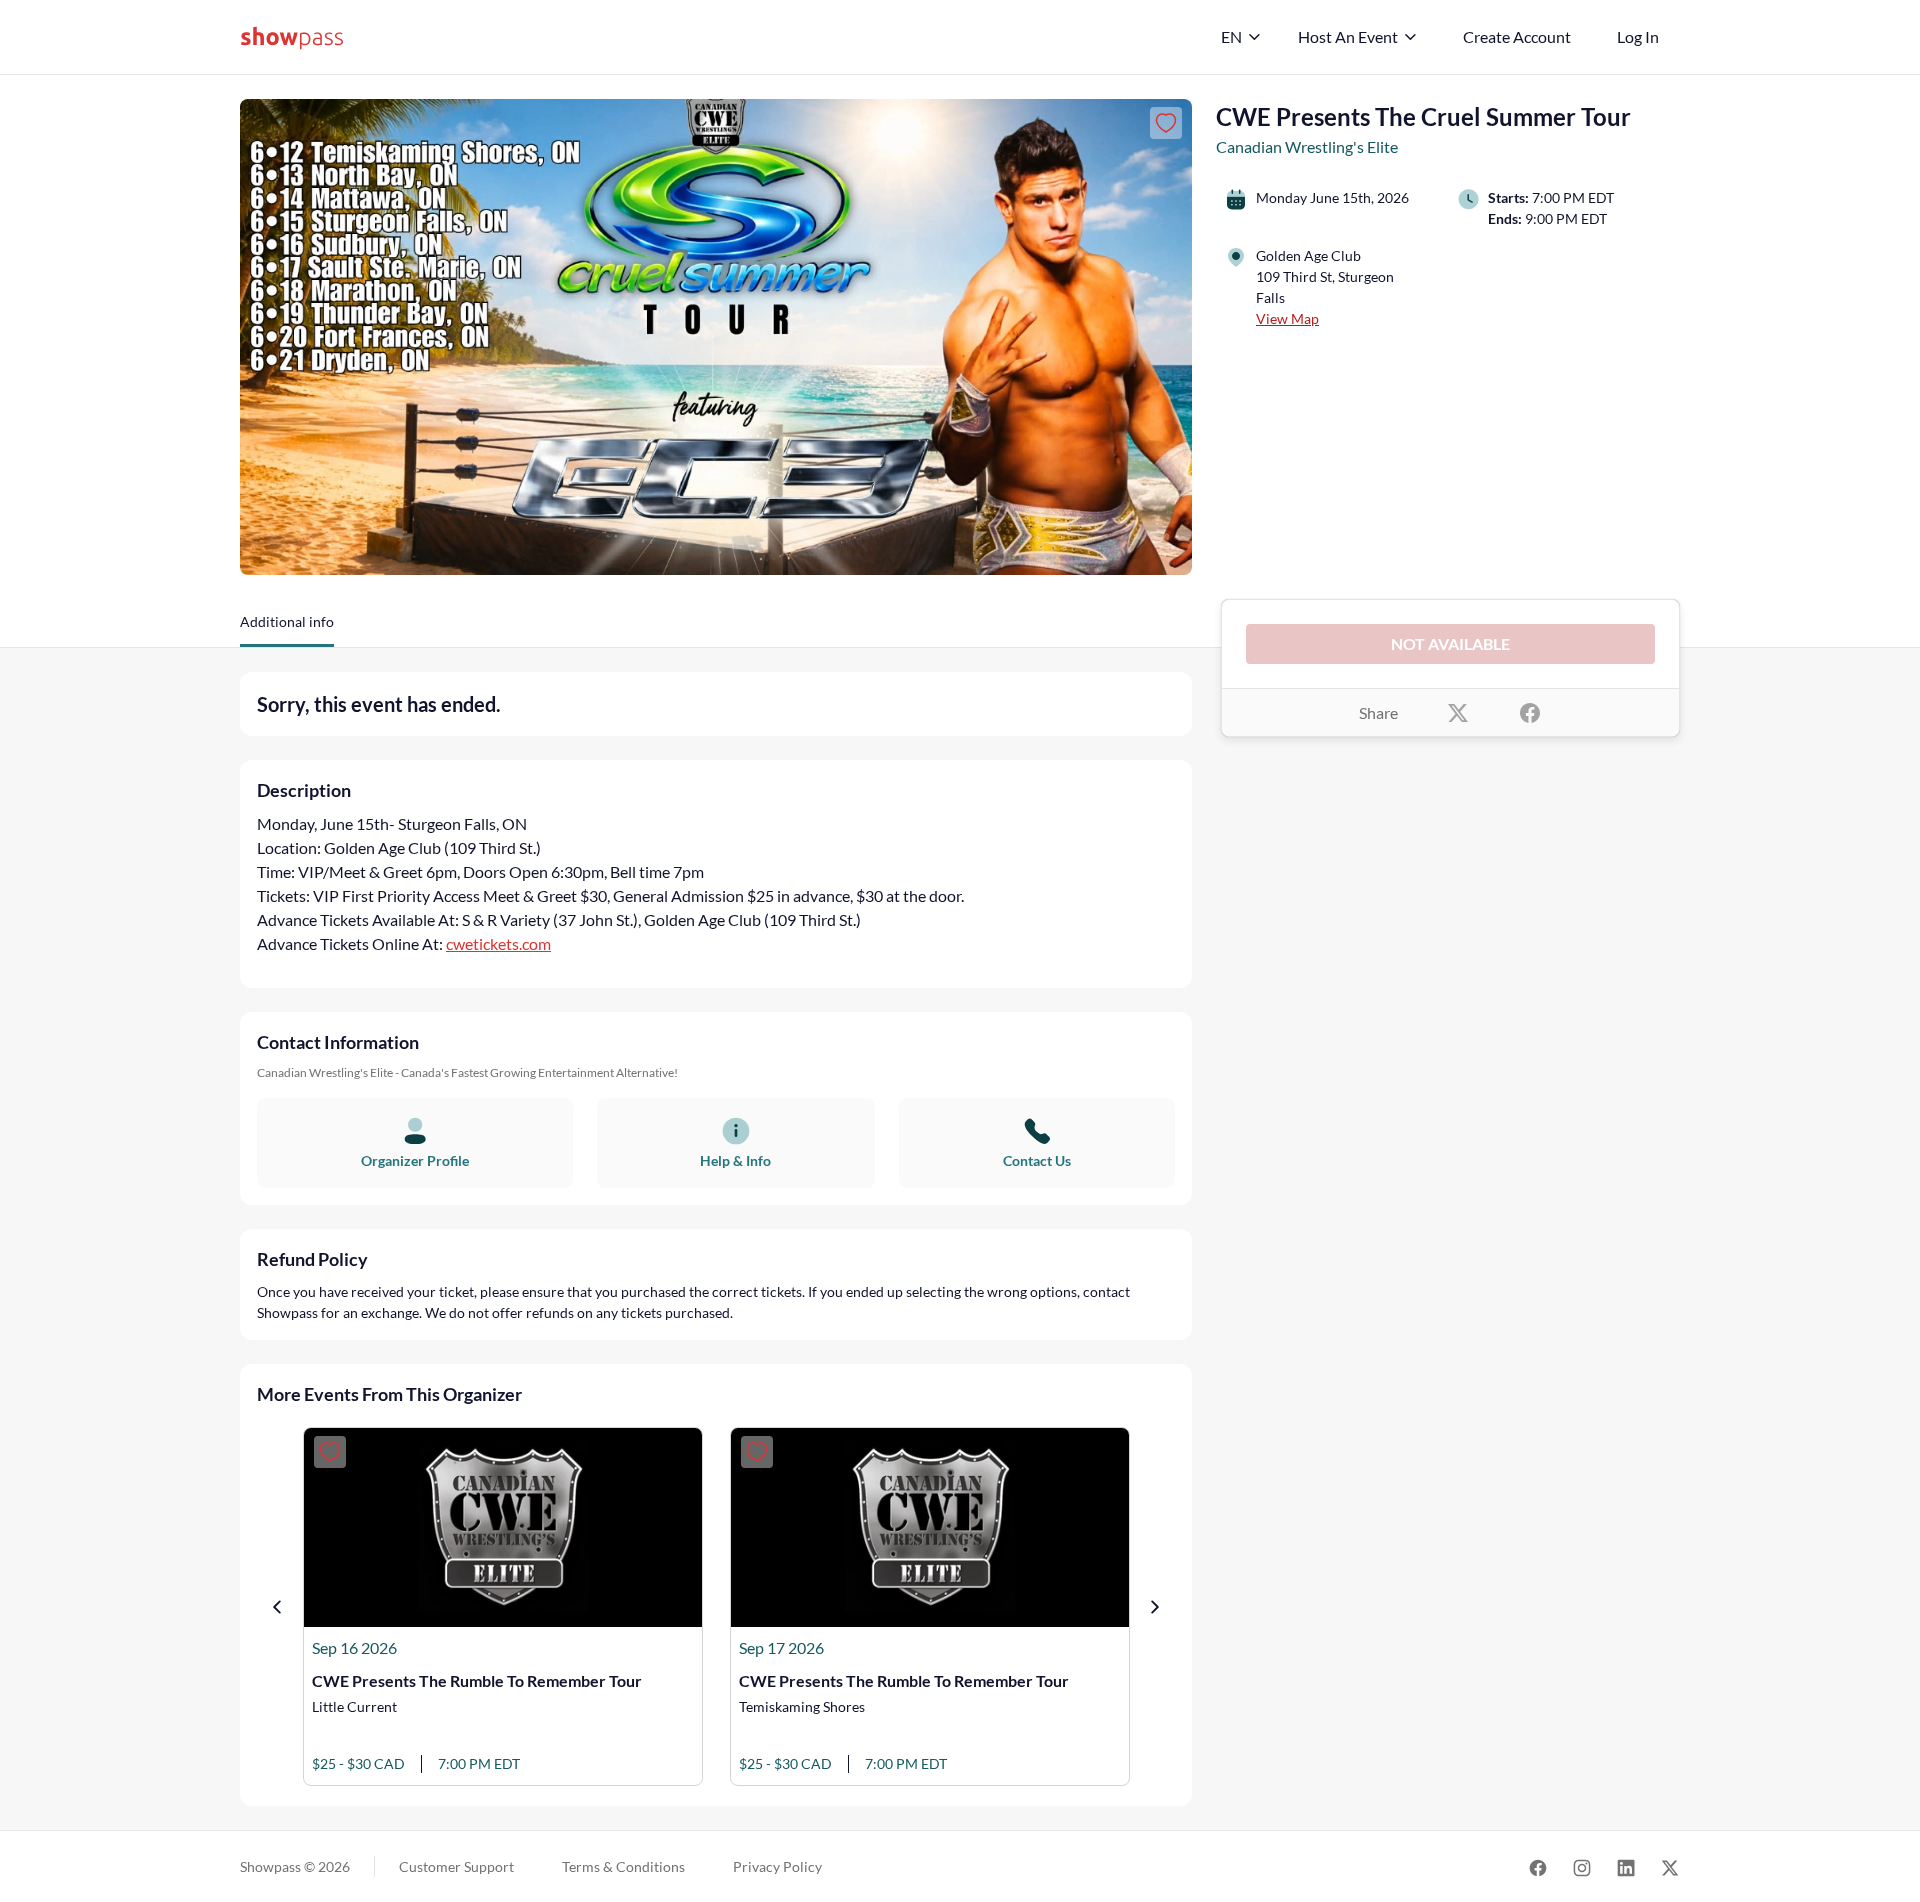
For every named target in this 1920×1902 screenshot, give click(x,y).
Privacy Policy (777, 1866)
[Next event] (1155, 1607)
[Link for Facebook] (1538, 1866)
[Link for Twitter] (1670, 1866)
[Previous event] (277, 1607)
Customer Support (456, 1866)
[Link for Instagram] (1582, 1866)
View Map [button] (1287, 318)
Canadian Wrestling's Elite (1307, 146)
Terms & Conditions (623, 1866)
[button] (287, 629)
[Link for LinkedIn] (1626, 1866)
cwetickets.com (498, 943)
